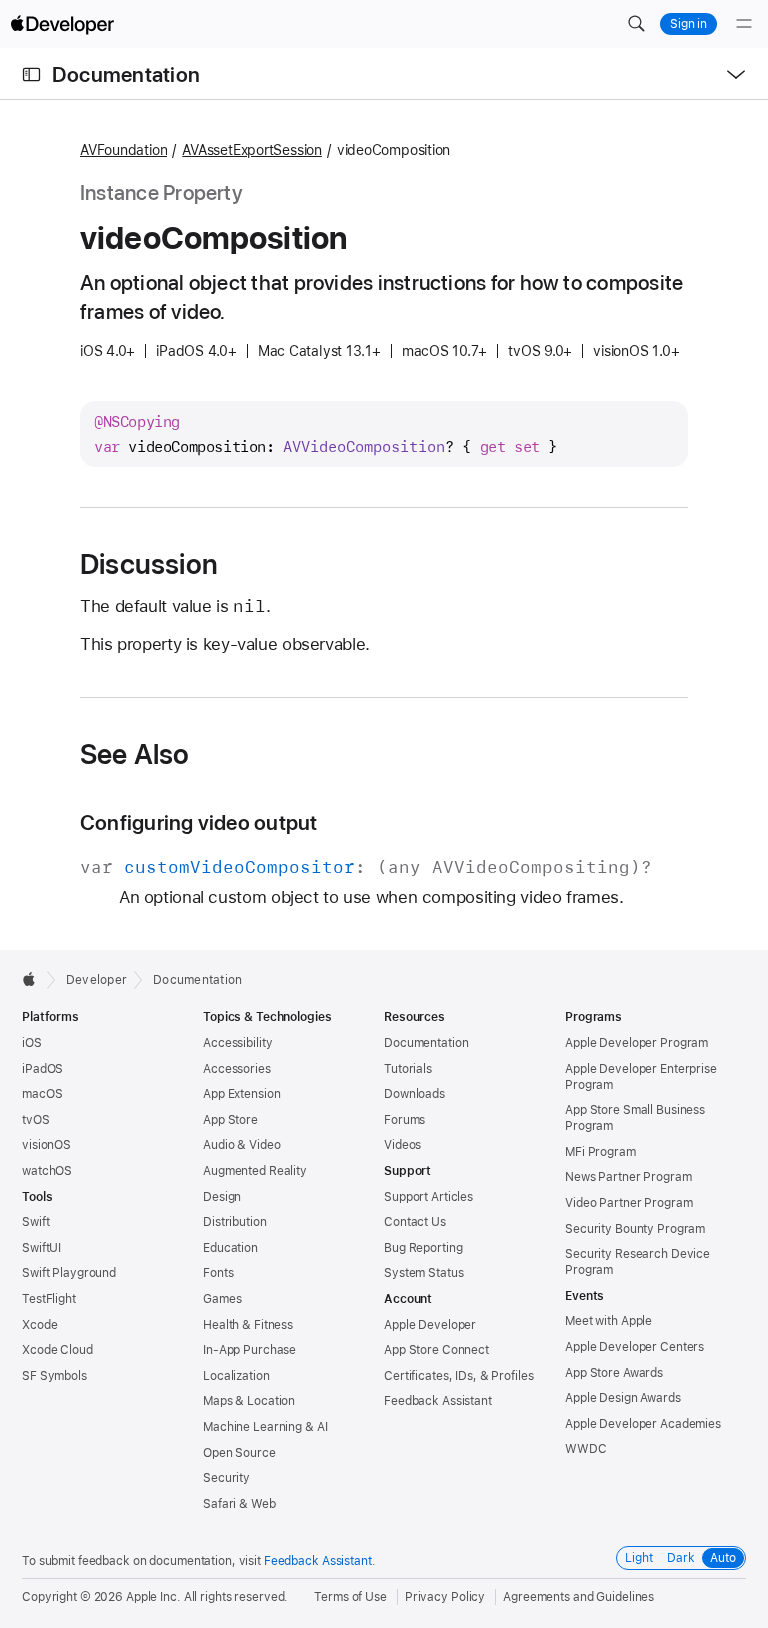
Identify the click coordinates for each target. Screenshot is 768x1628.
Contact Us (415, 1222)
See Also (135, 754)
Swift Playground (69, 1273)
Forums (404, 1120)
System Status (423, 1273)
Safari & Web (239, 1504)
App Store (230, 1120)
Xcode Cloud (57, 1350)
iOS (32, 1043)
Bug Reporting (423, 1248)
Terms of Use (350, 1597)
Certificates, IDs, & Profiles (459, 1376)
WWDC (586, 1449)
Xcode (39, 1325)
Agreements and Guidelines (578, 1597)
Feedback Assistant (438, 1401)
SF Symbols (54, 1376)
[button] (636, 24)
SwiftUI (41, 1248)
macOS (42, 1094)
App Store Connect (436, 1350)
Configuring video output (199, 822)
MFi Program (600, 1152)
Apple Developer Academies (643, 1424)
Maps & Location (249, 1401)
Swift (35, 1222)
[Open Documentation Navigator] (31, 74)
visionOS (46, 1145)
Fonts (218, 1273)
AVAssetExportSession (252, 150)
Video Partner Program (628, 1203)
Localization (236, 1376)
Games (222, 1299)
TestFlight (49, 1299)
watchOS (47, 1171)
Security (226, 1478)
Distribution (235, 1222)
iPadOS (42, 1069)
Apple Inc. (153, 1597)
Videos (402, 1145)
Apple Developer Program (636, 1043)
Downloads (414, 1094)
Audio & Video (241, 1145)
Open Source (239, 1453)
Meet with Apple (608, 1321)
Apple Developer (430, 1325)
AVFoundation (123, 150)
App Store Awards (614, 1373)
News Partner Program (628, 1177)
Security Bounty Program (635, 1229)
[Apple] (34, 979)
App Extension (241, 1094)
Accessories (237, 1069)
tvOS (36, 1120)
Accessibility (237, 1043)
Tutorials (408, 1069)
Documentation (126, 74)
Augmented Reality (255, 1171)
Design (222, 1197)
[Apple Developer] (62, 24)
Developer (96, 980)
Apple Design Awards (623, 1398)
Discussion (149, 564)
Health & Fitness (248, 1325)
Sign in (688, 24)
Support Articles (428, 1197)
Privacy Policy (445, 1597)
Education (230, 1248)
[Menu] (744, 24)
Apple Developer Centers (634, 1347)
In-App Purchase (249, 1350)
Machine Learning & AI (265, 1427)
